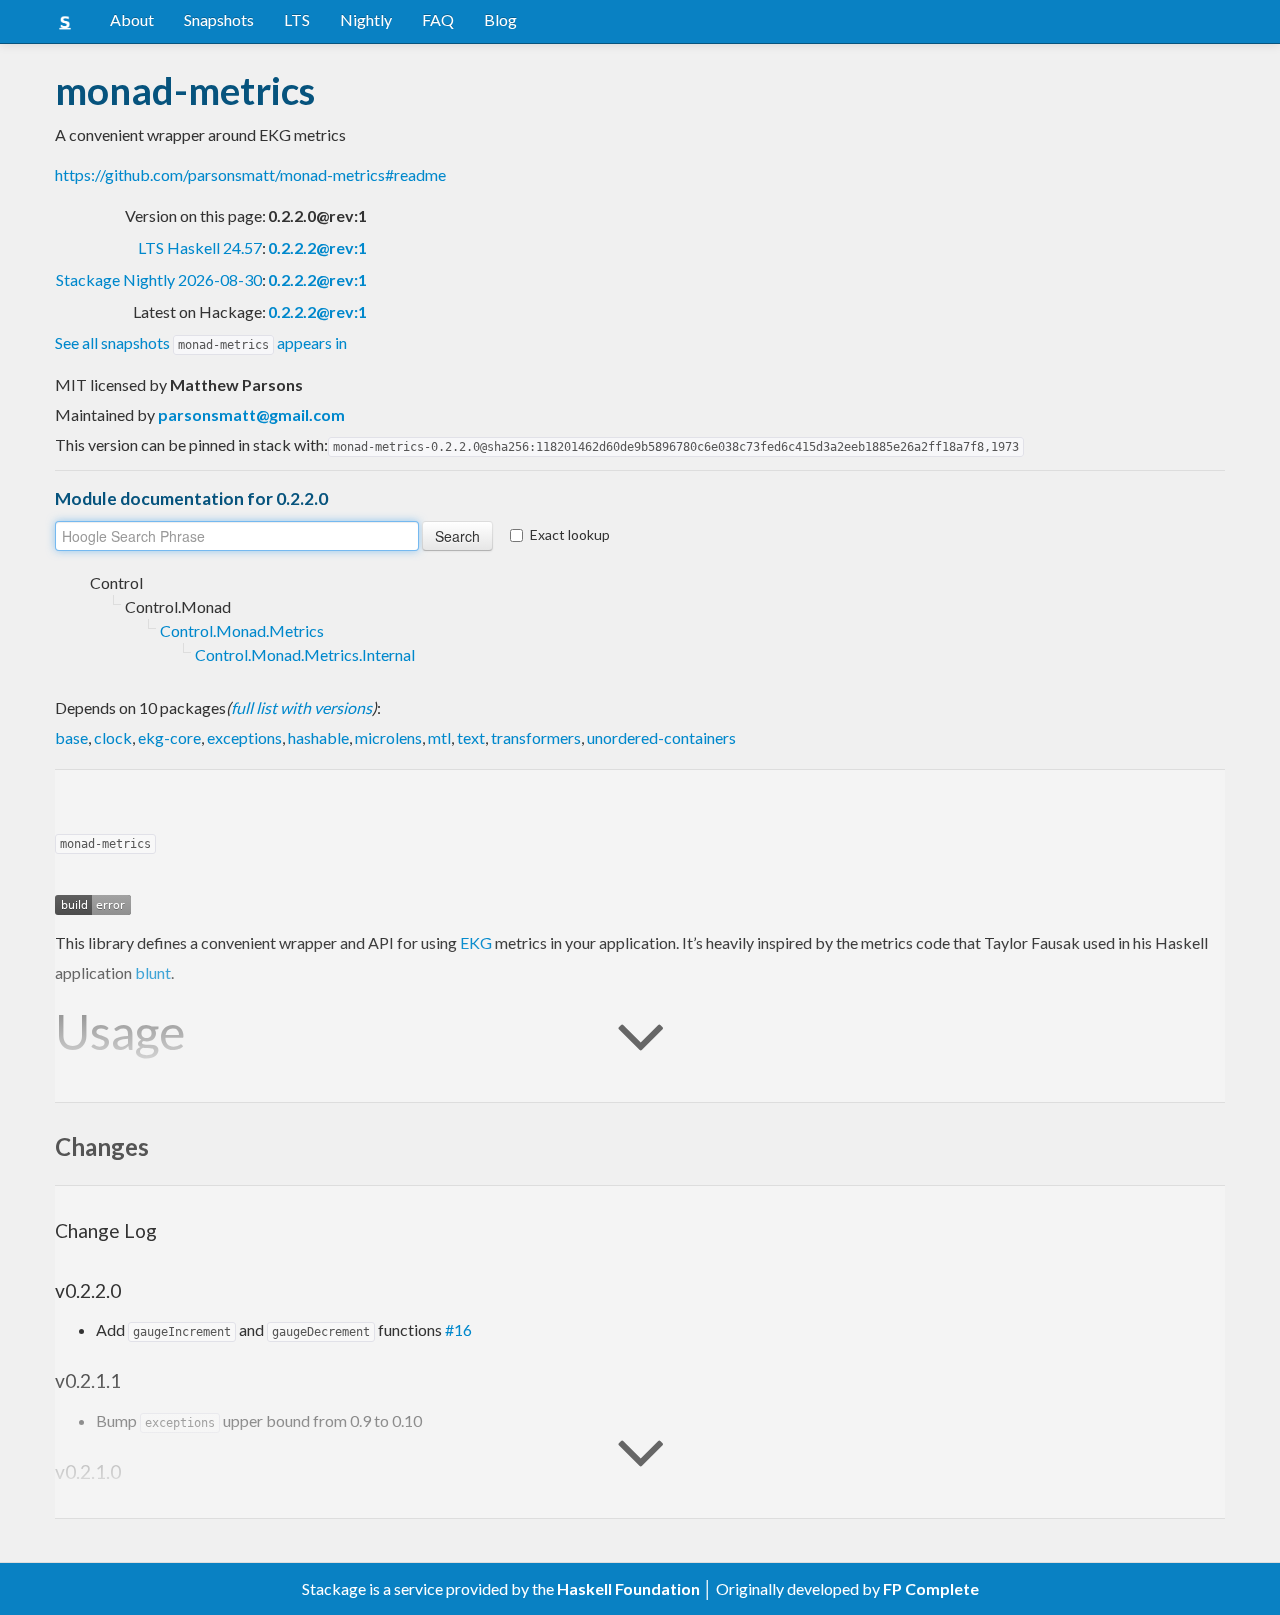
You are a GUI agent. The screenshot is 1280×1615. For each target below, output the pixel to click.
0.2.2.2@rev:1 (317, 247)
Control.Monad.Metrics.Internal (305, 654)
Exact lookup (570, 534)
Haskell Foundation (628, 1588)
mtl (439, 737)
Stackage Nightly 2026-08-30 (159, 279)
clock (113, 737)
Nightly (366, 19)
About (132, 19)
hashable (318, 737)
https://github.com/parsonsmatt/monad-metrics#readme (250, 174)
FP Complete (931, 1588)
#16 (458, 1329)
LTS (297, 19)
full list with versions (301, 707)
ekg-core (169, 737)
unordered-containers (661, 737)
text (471, 737)
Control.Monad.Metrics (242, 630)
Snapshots (219, 19)
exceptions (244, 737)
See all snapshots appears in (201, 342)
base (71, 737)
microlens (388, 737)
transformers (536, 737)
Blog (500, 19)
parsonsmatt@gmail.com (251, 414)
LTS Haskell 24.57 (200, 247)
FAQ (438, 19)
